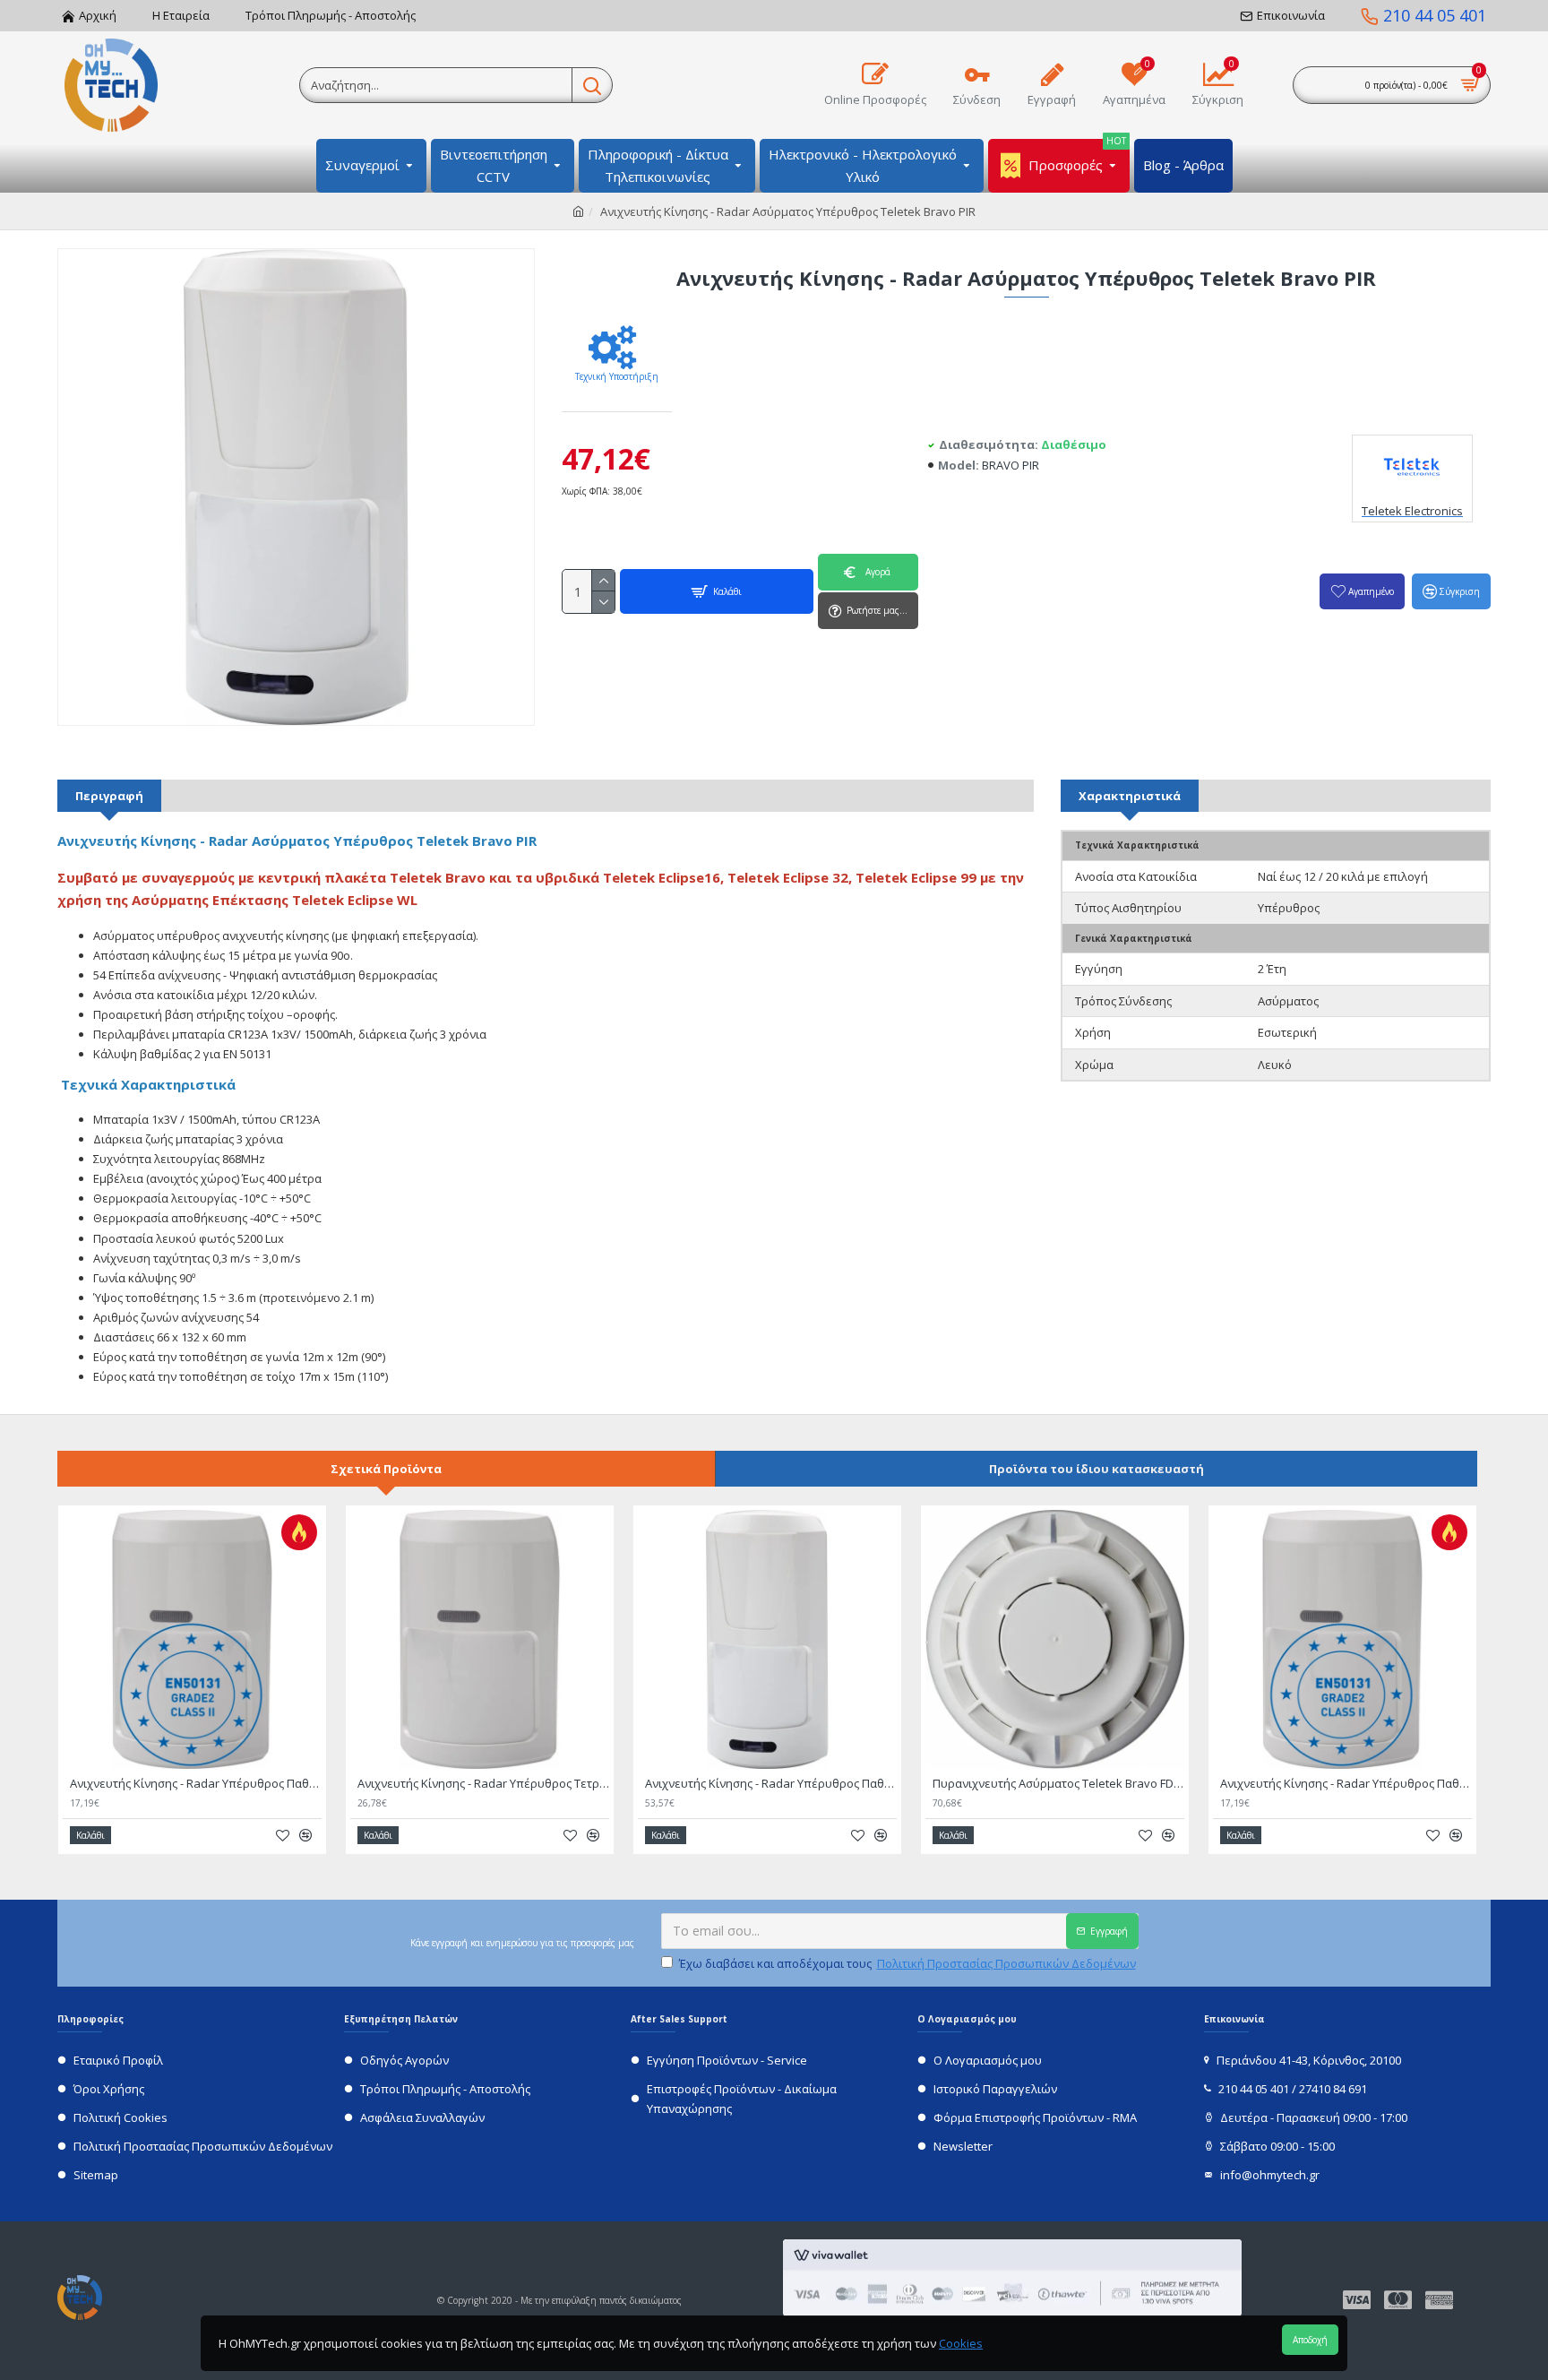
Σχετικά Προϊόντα (386, 1469)
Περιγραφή (109, 796)
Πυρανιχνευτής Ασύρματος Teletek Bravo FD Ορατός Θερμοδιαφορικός (1058, 1784)
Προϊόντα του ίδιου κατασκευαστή (1096, 1469)
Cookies (961, 2343)
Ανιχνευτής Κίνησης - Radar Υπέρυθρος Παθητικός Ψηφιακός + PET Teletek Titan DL (196, 1784)
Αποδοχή (1310, 2340)
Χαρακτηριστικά (1130, 796)
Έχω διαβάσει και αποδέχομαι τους (907, 1963)
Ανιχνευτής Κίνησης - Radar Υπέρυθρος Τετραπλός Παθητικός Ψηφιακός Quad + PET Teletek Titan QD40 (483, 1784)
